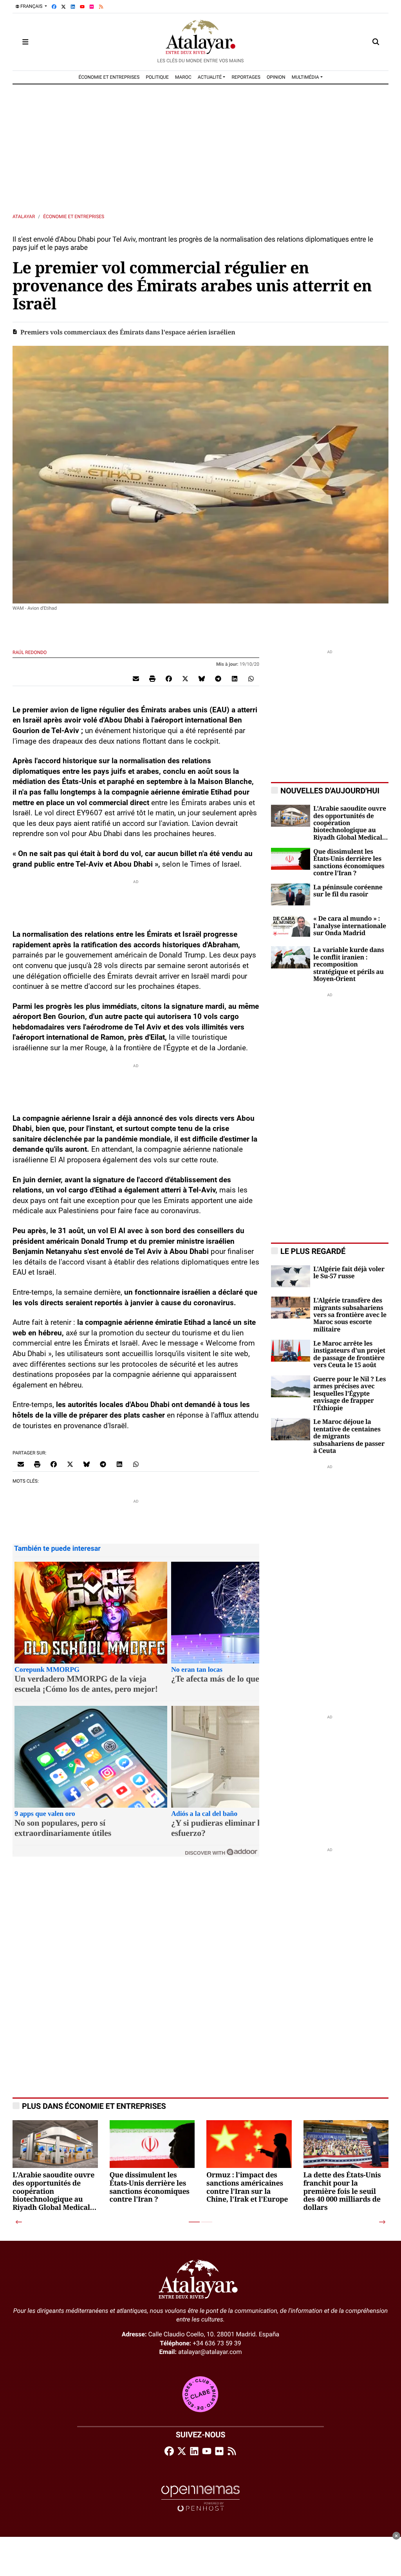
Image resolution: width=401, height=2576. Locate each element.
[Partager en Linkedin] (235, 678)
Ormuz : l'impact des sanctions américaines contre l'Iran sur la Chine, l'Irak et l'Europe (247, 2188)
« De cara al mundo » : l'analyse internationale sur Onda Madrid (350, 926)
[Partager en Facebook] (169, 678)
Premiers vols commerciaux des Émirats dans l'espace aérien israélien (128, 332)
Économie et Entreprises (74, 217)
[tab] (194, 2222)
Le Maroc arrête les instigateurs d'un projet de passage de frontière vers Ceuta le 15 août (349, 1354)
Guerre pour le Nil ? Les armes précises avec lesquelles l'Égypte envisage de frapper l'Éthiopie (350, 1394)
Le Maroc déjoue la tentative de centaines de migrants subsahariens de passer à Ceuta (349, 1436)
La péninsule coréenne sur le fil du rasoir (348, 891)
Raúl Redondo (30, 652)
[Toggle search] (376, 42)
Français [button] (31, 6)
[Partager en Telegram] (218, 678)
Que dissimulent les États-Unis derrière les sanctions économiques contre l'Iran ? (349, 863)
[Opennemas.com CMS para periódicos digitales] (200, 2498)
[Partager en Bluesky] (202, 678)
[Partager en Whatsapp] (251, 678)
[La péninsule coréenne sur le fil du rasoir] (291, 894)
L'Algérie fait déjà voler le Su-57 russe (349, 1273)
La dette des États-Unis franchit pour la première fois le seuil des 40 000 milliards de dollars (342, 2192)
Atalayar (24, 217)
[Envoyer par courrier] (136, 678)
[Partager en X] (185, 678)
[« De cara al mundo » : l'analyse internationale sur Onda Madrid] (291, 926)
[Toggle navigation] (25, 42)
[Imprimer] (152, 678)
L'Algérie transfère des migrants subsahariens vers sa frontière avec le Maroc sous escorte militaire (350, 1315)
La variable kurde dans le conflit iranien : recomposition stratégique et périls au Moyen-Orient (349, 965)
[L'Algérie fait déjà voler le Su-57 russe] (291, 1276)
